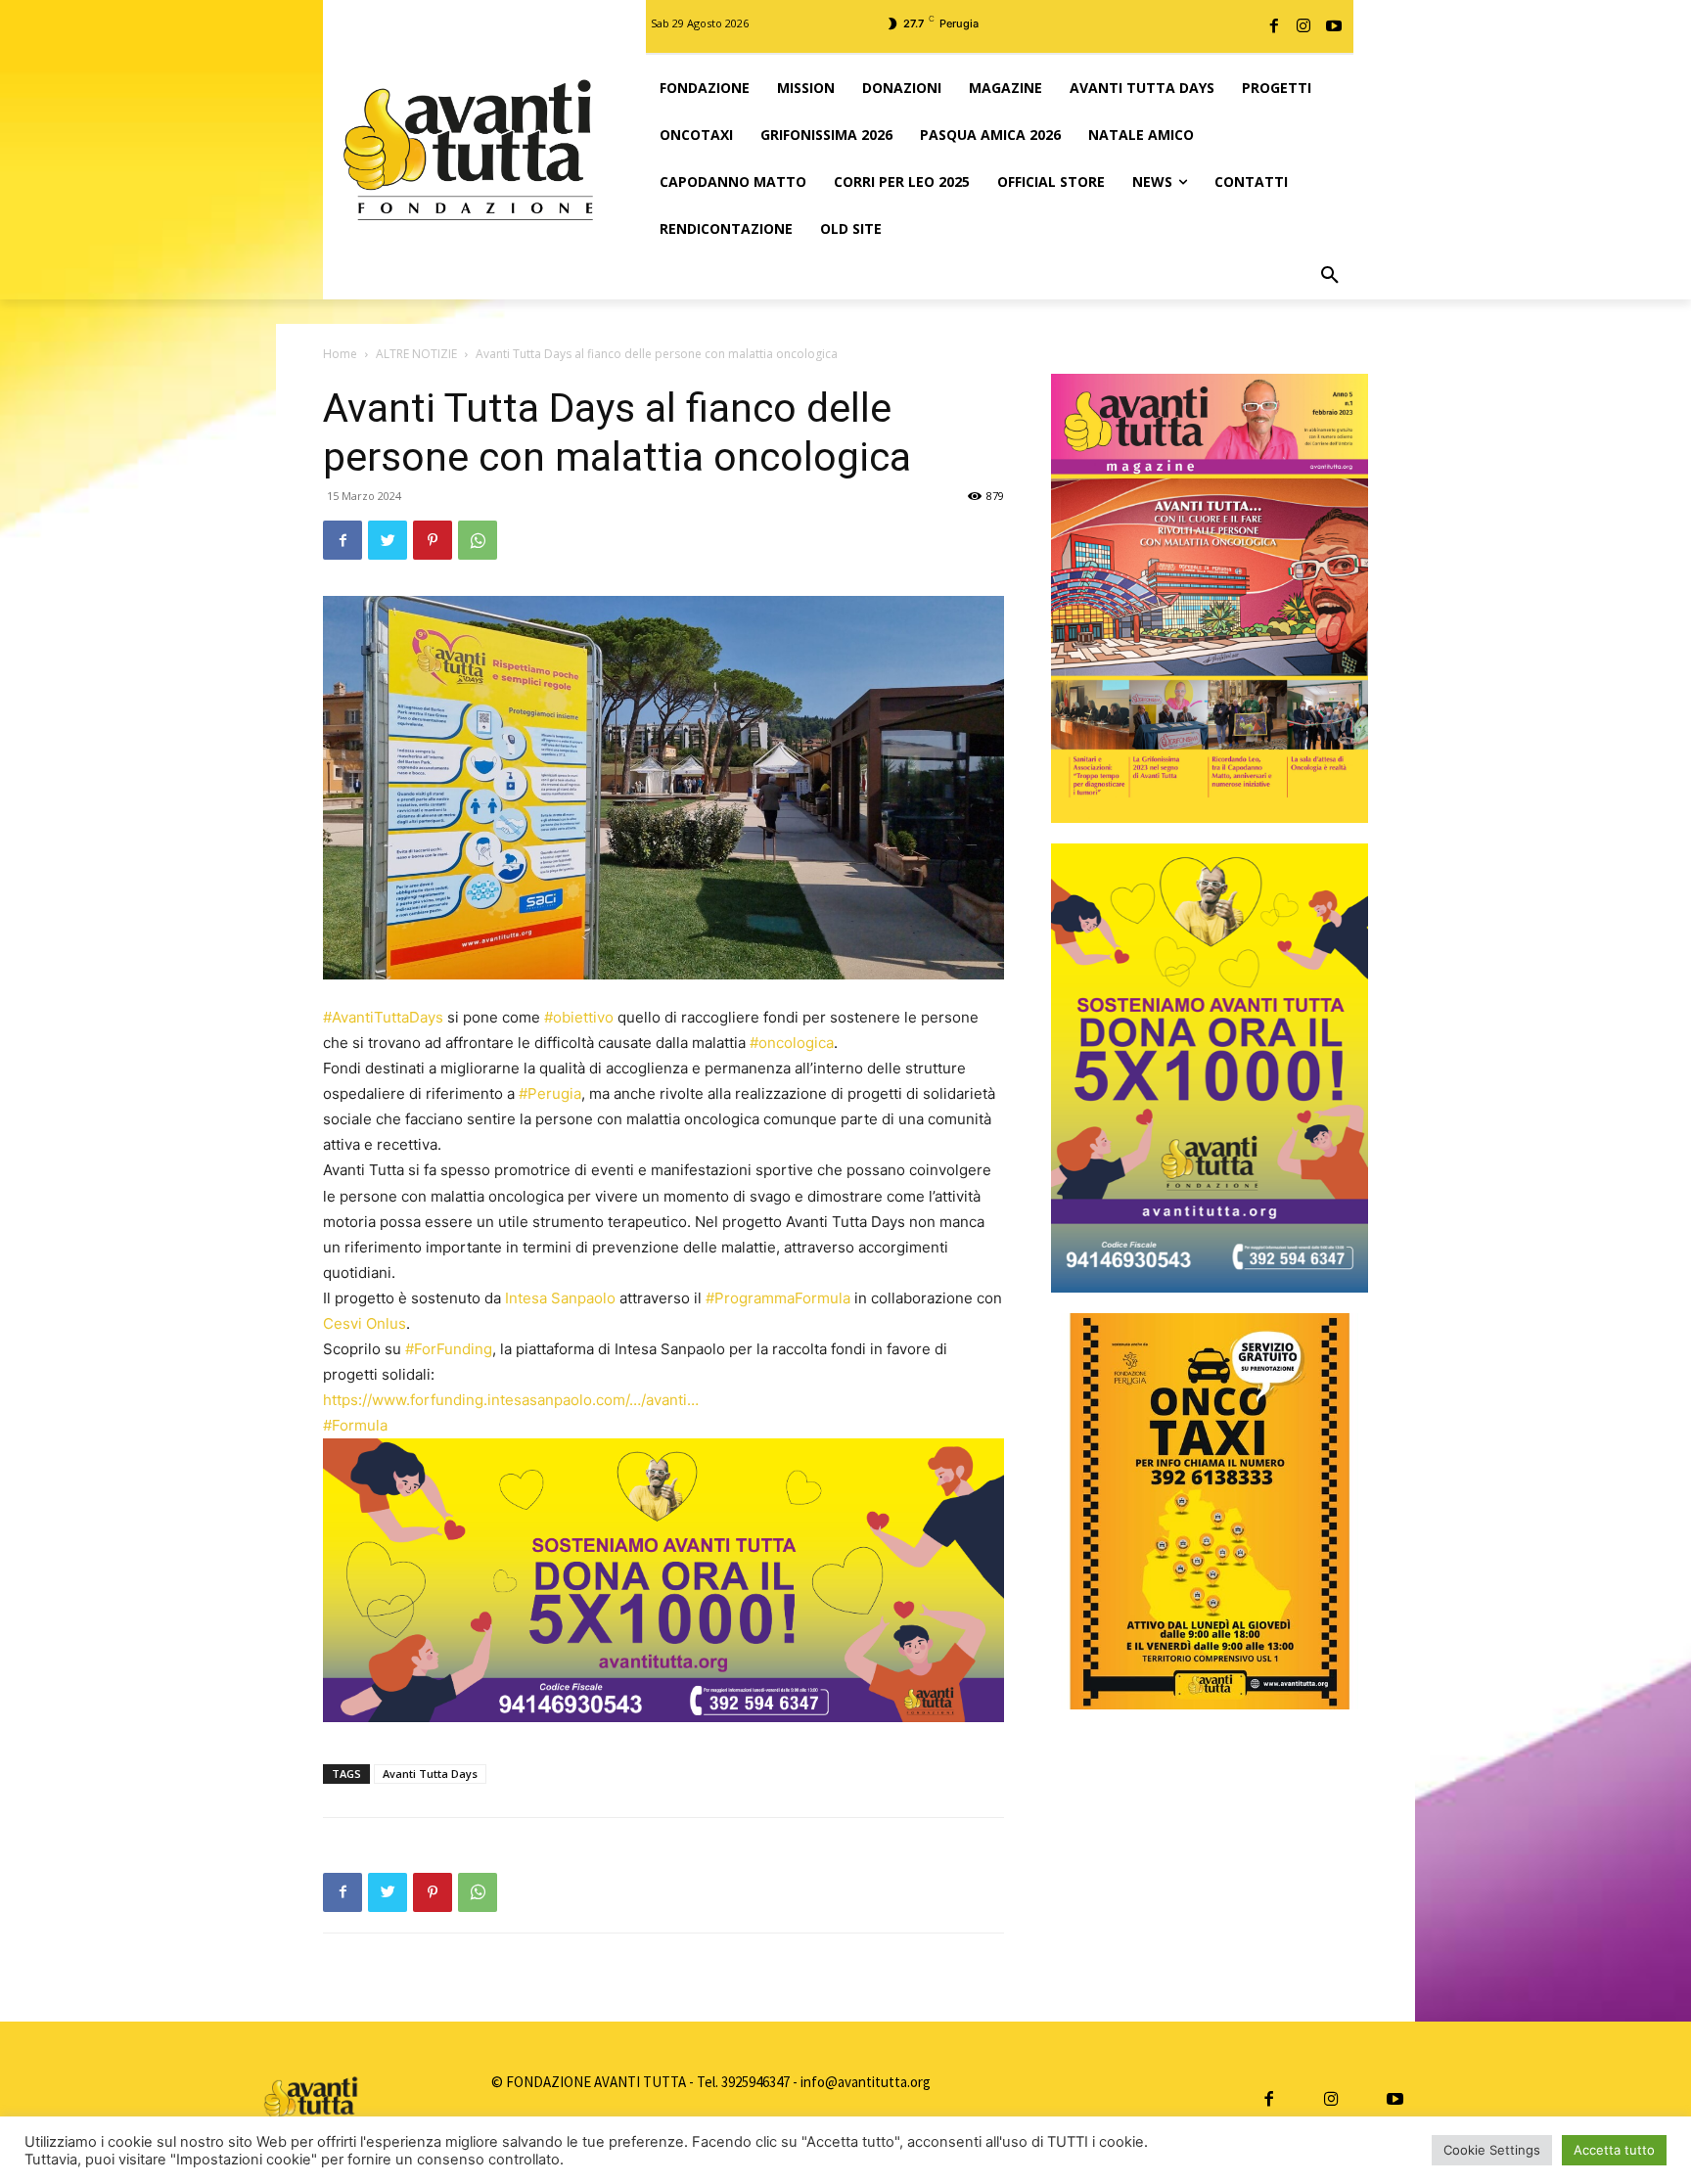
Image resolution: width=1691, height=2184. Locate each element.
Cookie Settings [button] (1492, 2150)
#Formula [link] (355, 1425)
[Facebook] (1274, 26)
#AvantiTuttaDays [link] (383, 1017)
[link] (560, 1298)
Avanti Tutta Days (430, 1774)
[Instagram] (1303, 26)
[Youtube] (1334, 26)
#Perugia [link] (550, 1093)
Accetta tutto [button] (1614, 2150)
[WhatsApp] (478, 540)
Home (340, 354)
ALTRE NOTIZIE (416, 354)
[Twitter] (388, 540)
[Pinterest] (433, 540)
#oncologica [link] (792, 1043)
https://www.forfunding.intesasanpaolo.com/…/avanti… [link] (511, 1400)
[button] (1330, 276)
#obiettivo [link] (579, 1017)
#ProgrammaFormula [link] (778, 1298)
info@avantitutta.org (866, 2082)
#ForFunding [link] (449, 1349)
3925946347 (755, 2082)
